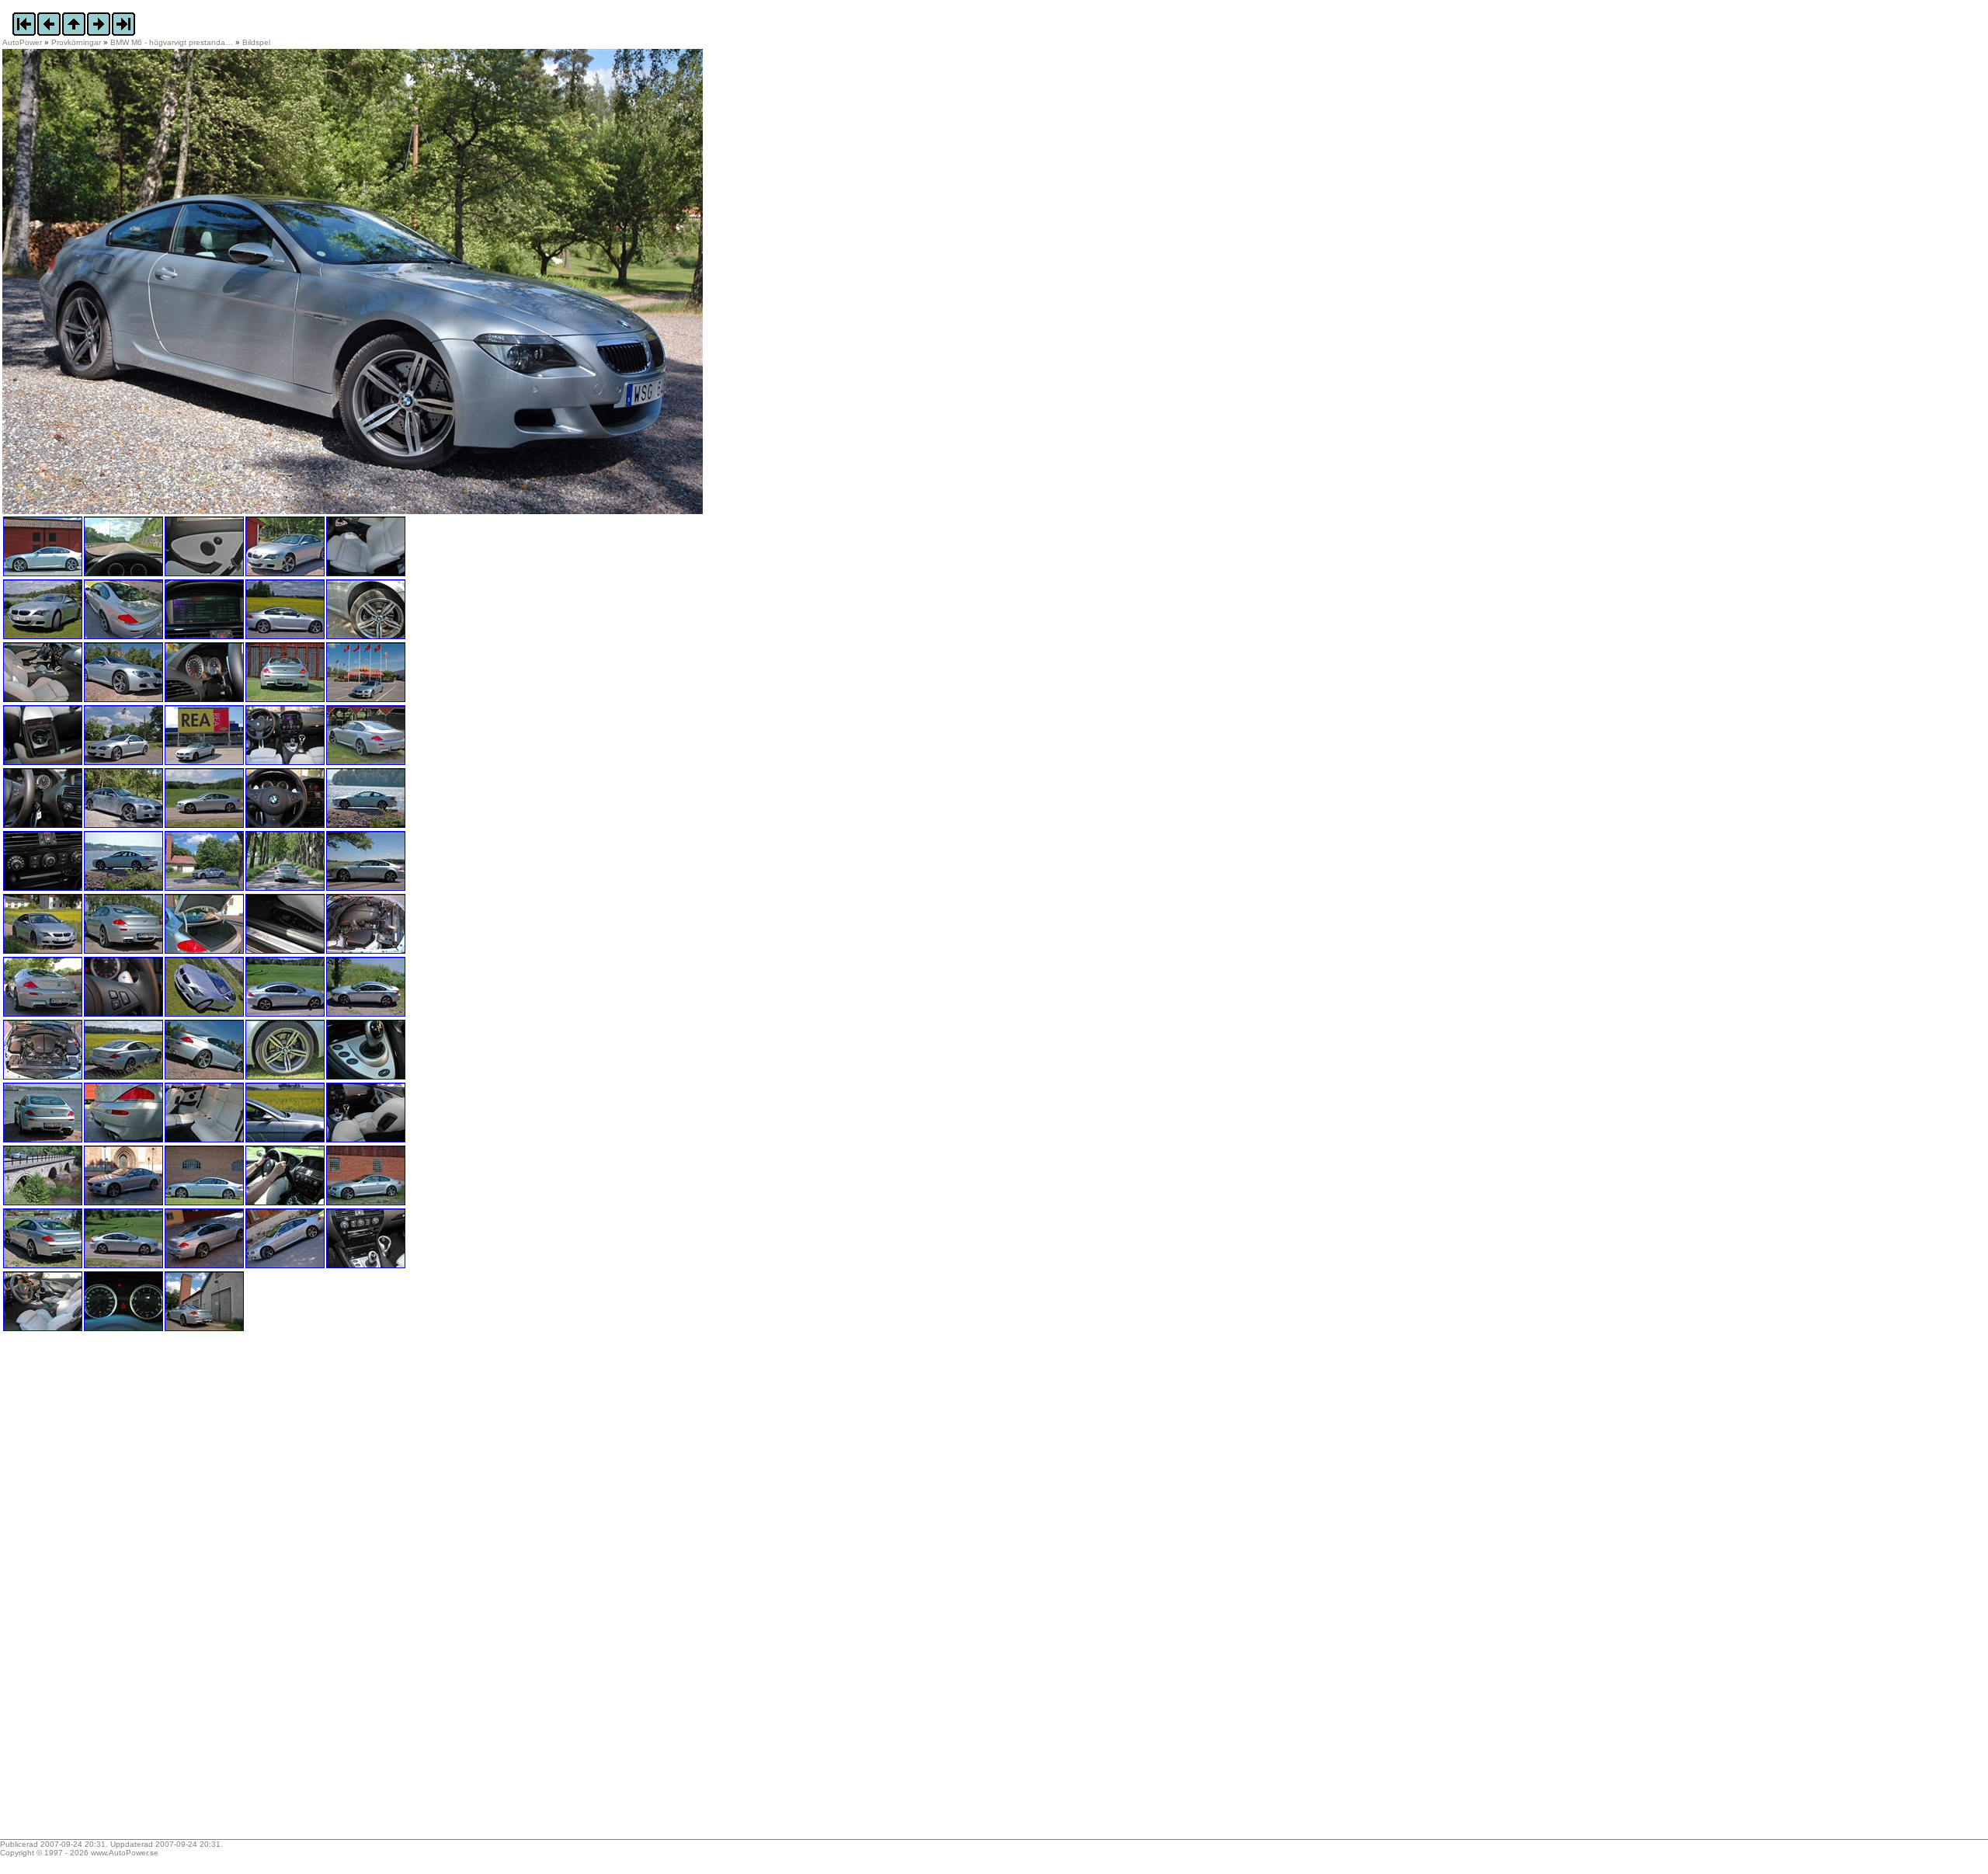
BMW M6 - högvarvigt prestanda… (172, 42)
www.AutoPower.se (125, 1853)
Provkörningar (76, 42)
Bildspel (256, 42)
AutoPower (22, 42)
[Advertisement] (99, 1591)
